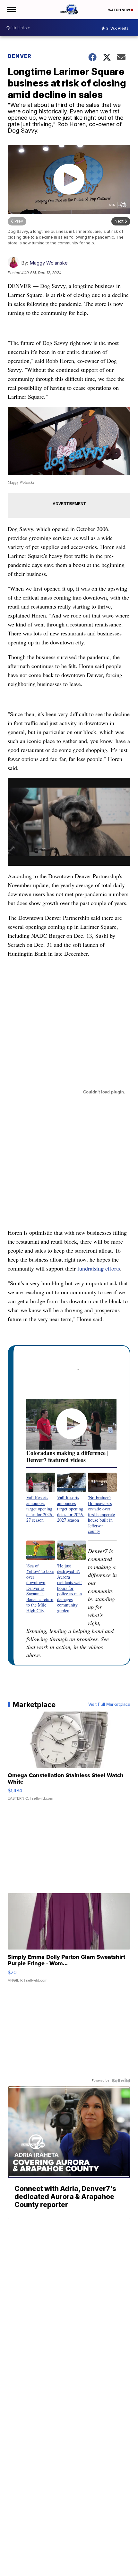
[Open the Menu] (11, 10)
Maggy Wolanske (49, 263)
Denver (20, 56)
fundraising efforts (99, 1268)
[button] (41, 1498)
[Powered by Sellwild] (121, 2081)
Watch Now (119, 10)
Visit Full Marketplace (109, 1705)
